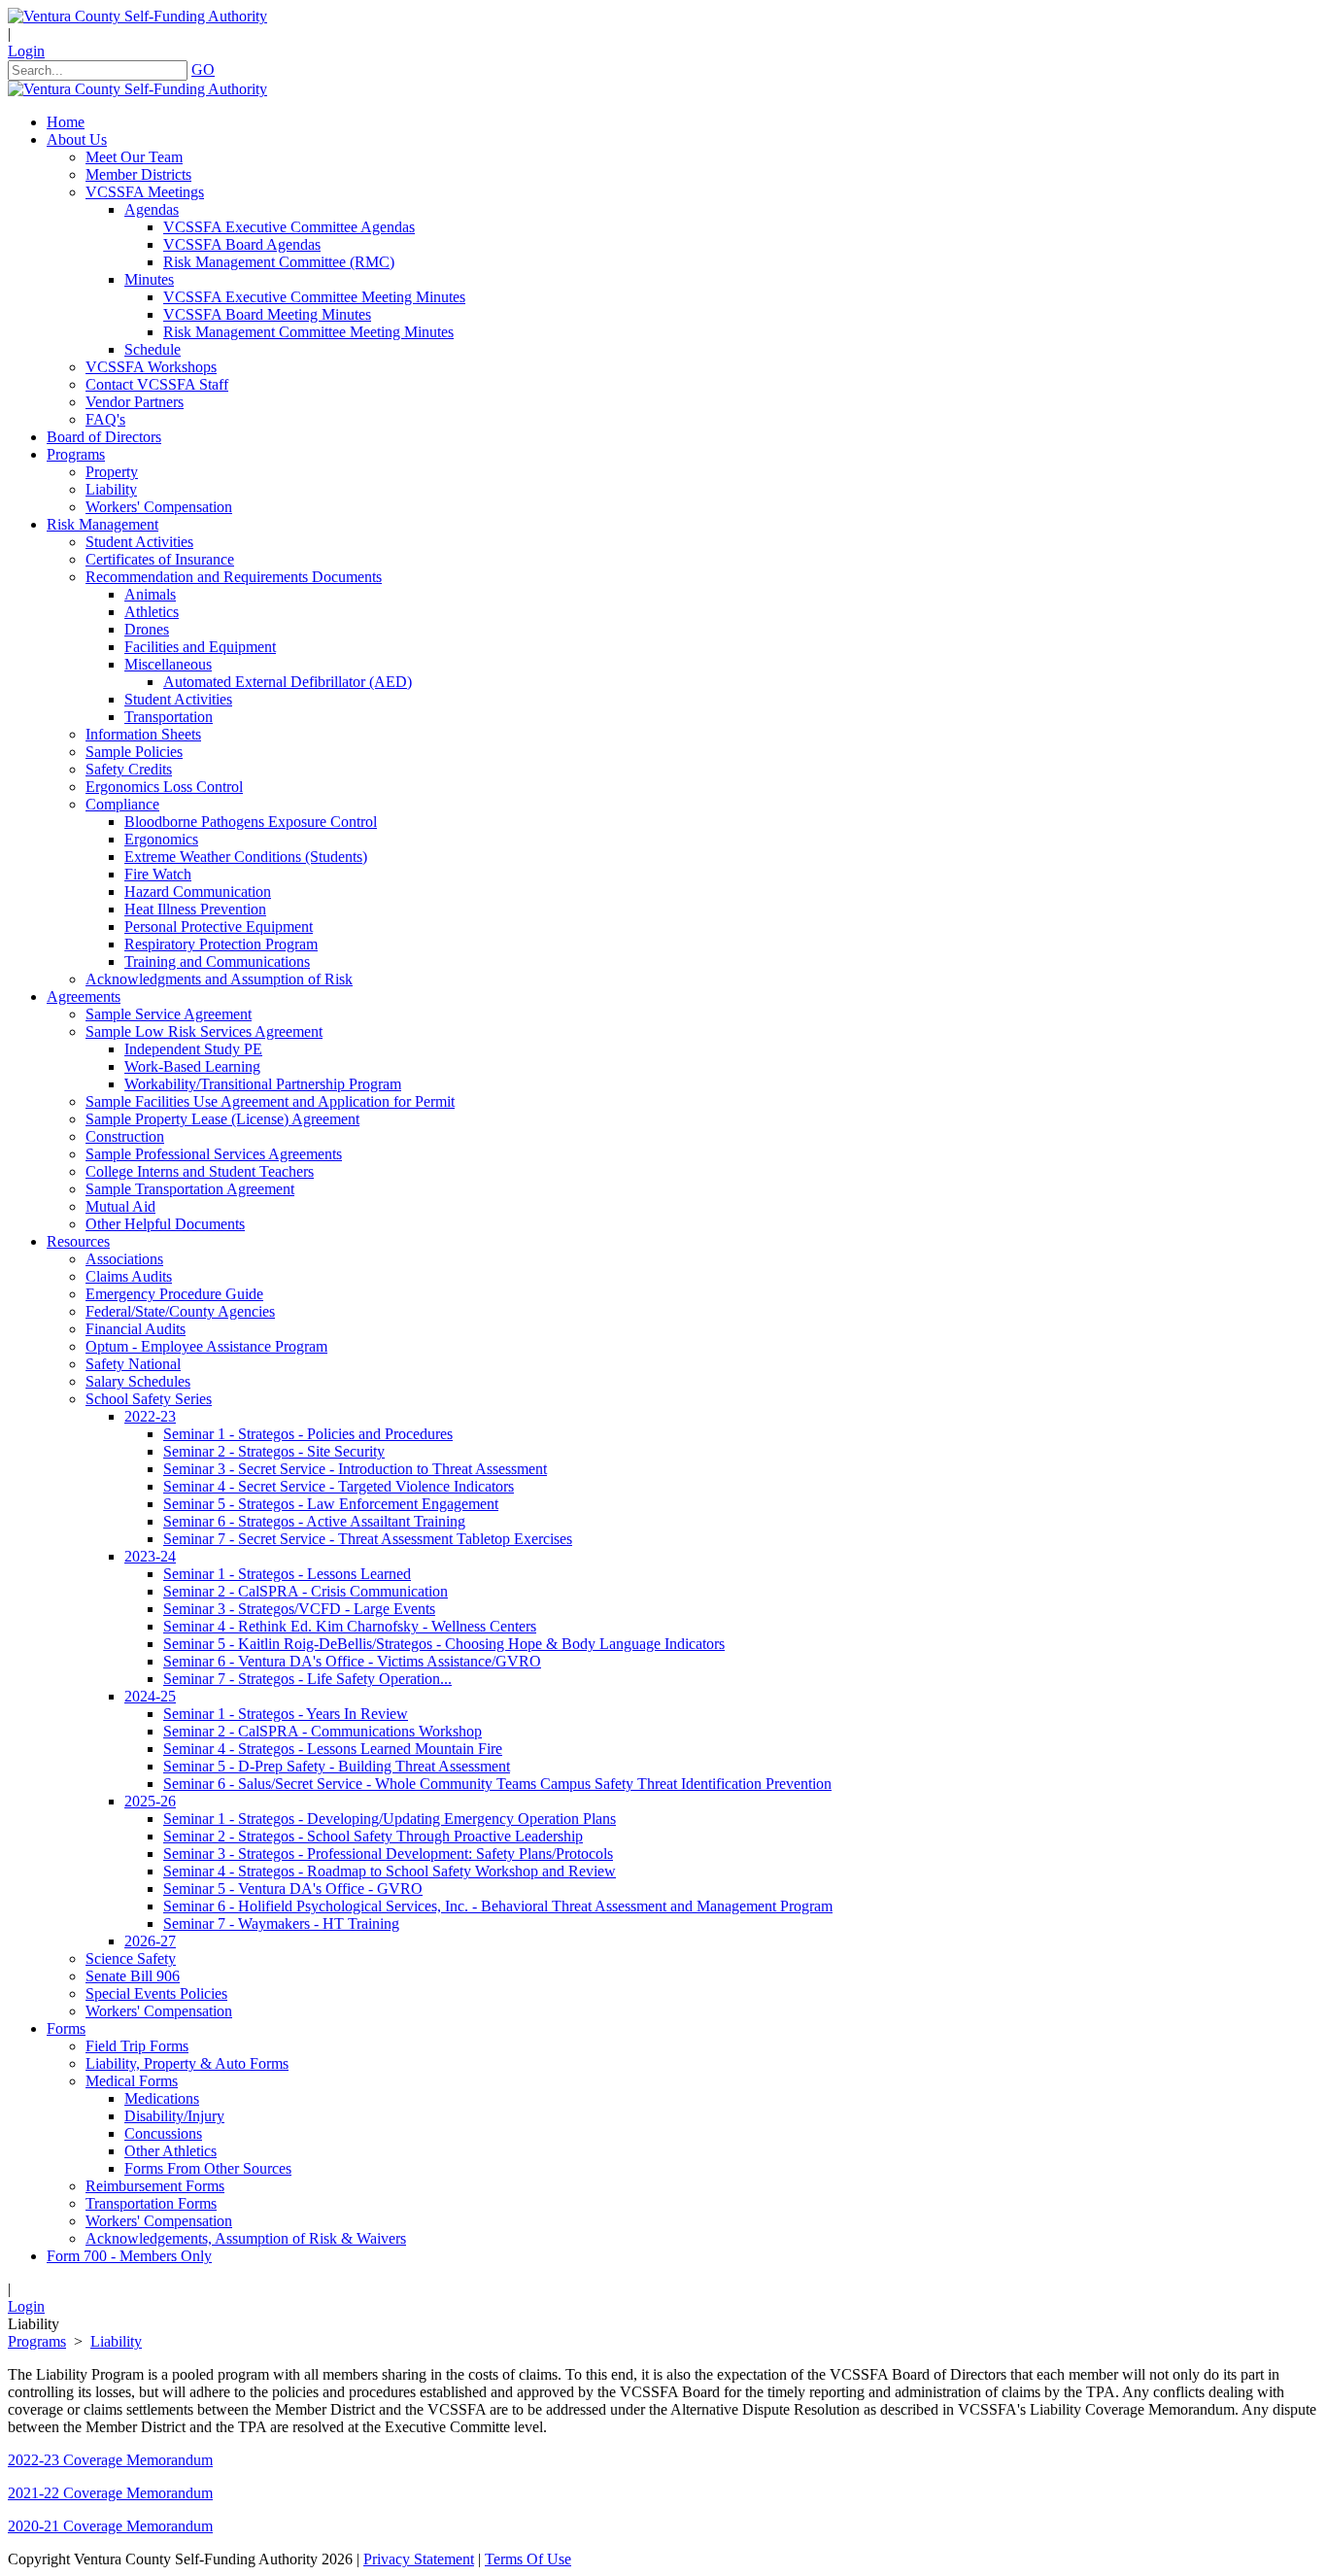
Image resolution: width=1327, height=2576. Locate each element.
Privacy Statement (419, 2559)
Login (26, 51)
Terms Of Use (528, 2559)
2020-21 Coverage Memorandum (110, 2526)
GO (203, 69)
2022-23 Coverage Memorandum (110, 2460)
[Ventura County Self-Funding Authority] (137, 16)
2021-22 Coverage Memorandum (110, 2493)
